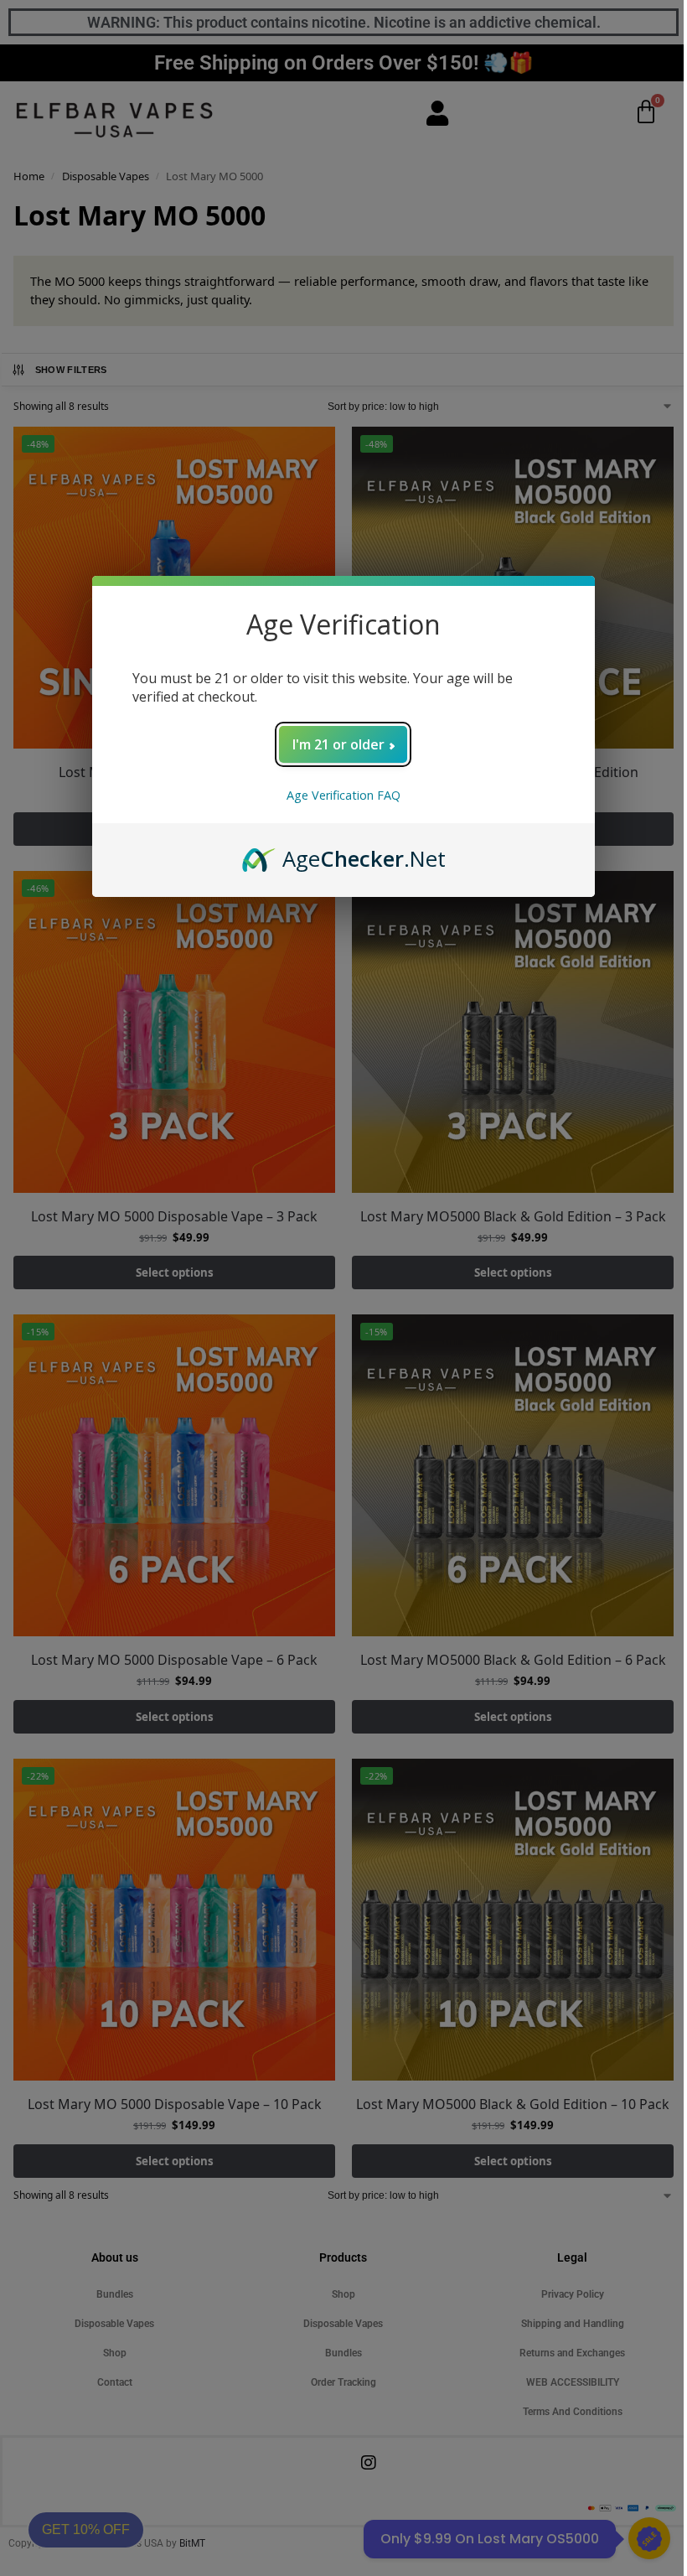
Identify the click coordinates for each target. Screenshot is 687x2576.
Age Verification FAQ (343, 795)
